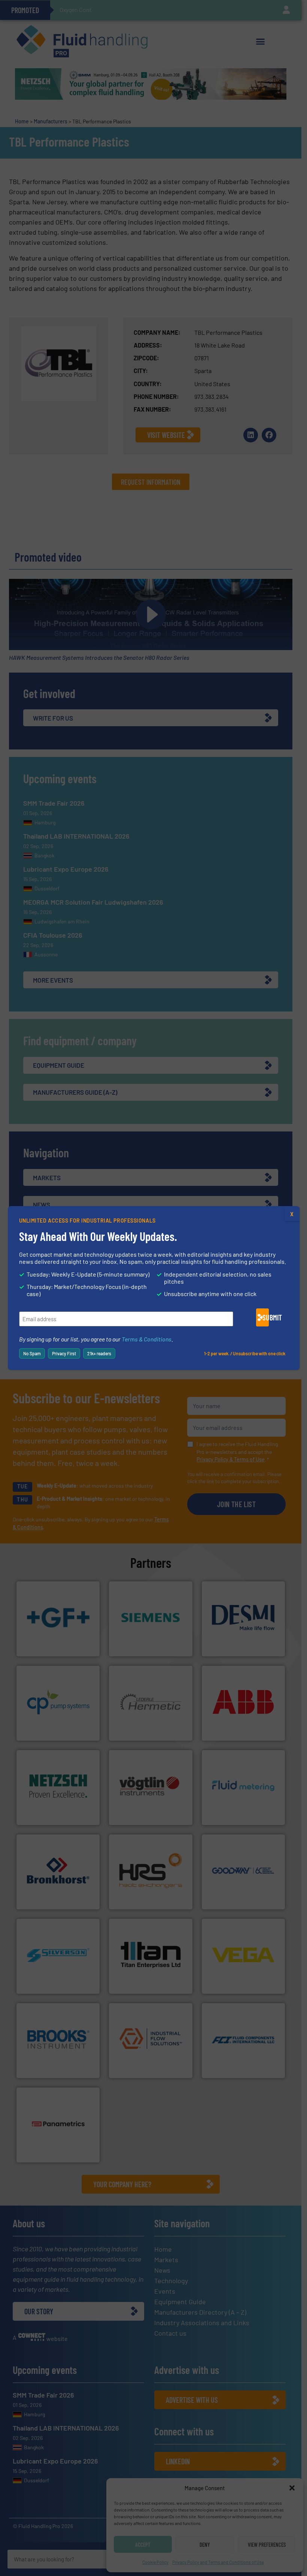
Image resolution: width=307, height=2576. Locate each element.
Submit (266, 1317)
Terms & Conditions (147, 1339)
